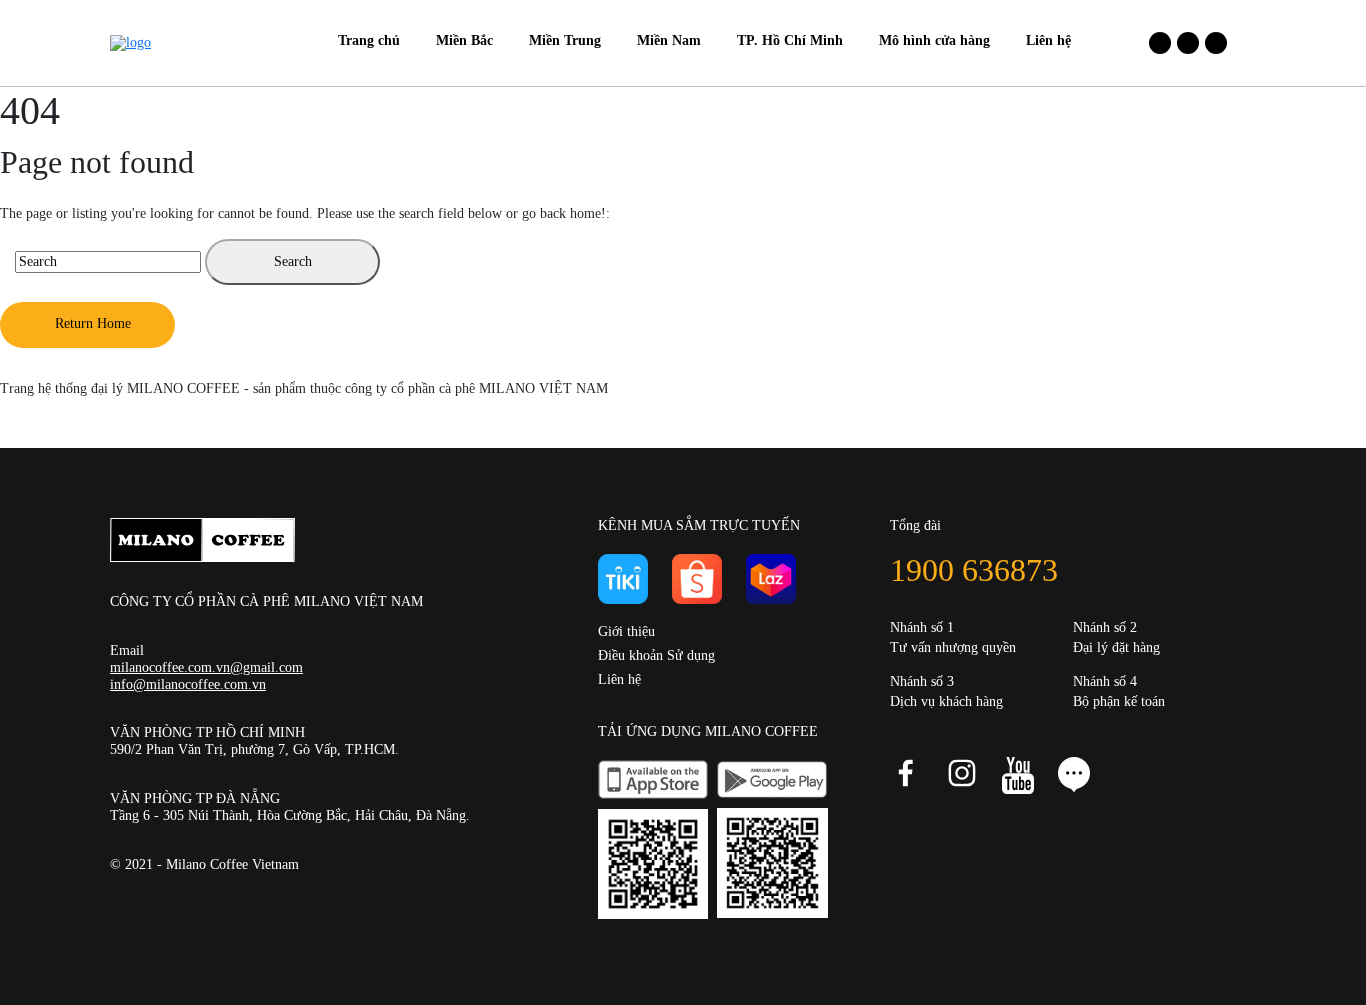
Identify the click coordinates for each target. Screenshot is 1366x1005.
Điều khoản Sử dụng (656, 655)
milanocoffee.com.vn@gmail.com (206, 667)
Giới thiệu (626, 631)
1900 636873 (974, 570)
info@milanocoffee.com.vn (188, 684)
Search (293, 261)
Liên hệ (619, 679)
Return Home (93, 323)
